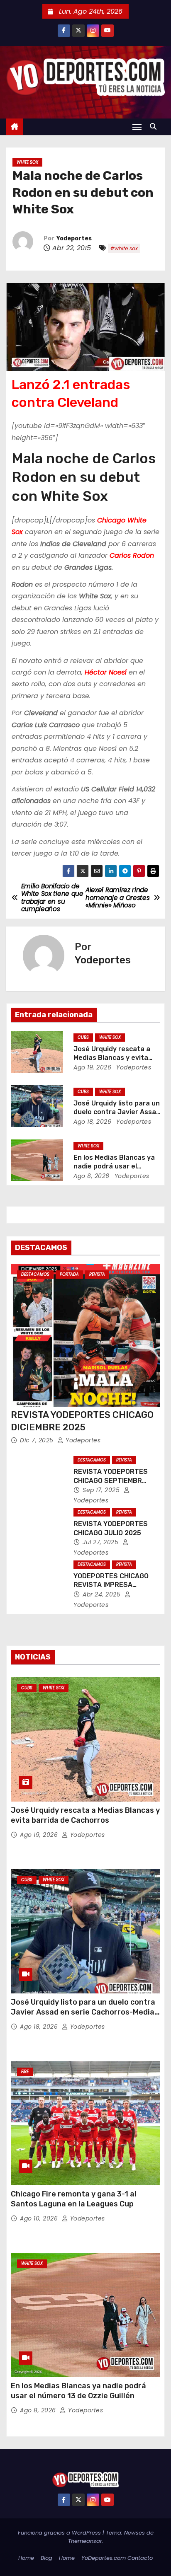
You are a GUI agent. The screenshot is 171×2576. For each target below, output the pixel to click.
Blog (46, 2558)
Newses (134, 2533)
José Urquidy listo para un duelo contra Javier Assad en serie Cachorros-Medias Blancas (85, 2012)
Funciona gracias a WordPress (60, 2533)
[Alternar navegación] (137, 127)
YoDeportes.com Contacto (117, 2558)
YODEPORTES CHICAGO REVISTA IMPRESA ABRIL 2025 (111, 1585)
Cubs (83, 1037)
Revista (97, 1274)
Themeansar (85, 2541)
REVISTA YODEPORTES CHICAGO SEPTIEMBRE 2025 (111, 1480)
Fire (25, 2072)
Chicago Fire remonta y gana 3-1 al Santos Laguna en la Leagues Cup (74, 2199)
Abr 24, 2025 (103, 1594)
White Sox (27, 162)
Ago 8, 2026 (92, 1176)
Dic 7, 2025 (38, 1440)
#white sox (124, 248)
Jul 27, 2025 (101, 1542)
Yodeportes (74, 238)
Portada (69, 1274)
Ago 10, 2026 (40, 2218)
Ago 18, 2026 (92, 1122)
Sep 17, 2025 (102, 1490)
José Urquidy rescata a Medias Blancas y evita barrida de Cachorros (112, 1058)
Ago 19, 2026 (92, 1067)
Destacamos (35, 1274)
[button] (155, 127)
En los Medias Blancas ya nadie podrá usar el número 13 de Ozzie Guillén (78, 2391)
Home (26, 2558)
